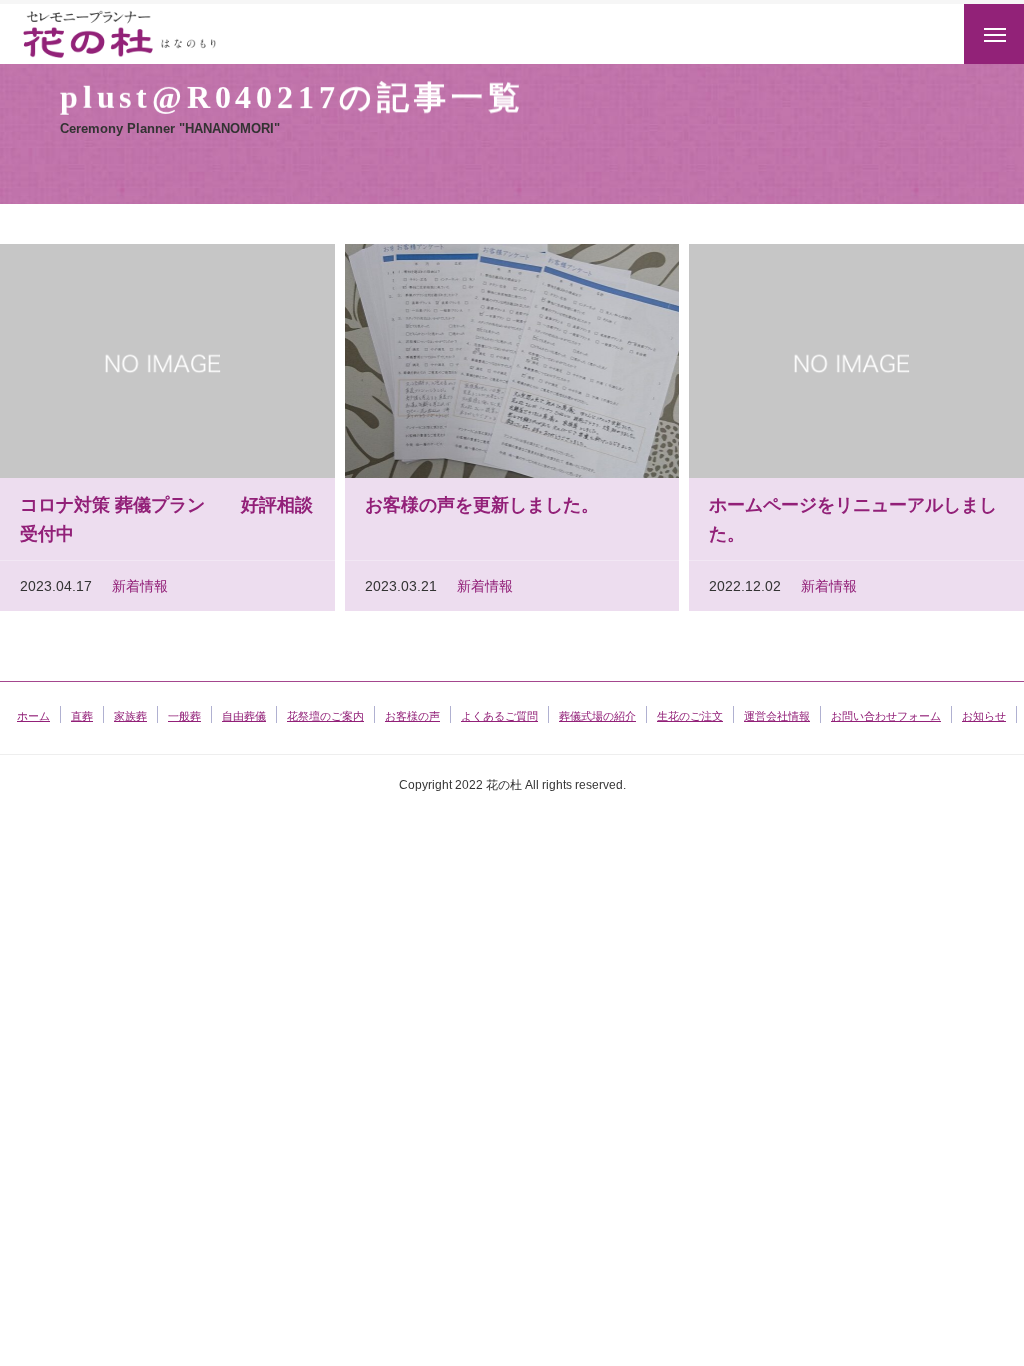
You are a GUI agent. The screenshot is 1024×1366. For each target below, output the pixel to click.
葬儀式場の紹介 (597, 716)
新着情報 (140, 586)
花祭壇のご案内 (325, 716)
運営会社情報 (777, 716)
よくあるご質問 (499, 716)
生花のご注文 (690, 716)
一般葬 (184, 716)
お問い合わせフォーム (886, 716)
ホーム (33, 716)
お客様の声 (412, 716)
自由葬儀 (244, 716)
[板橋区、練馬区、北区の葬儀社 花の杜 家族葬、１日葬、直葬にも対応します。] (145, 34)
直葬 (82, 716)
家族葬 (130, 716)
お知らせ (984, 716)
